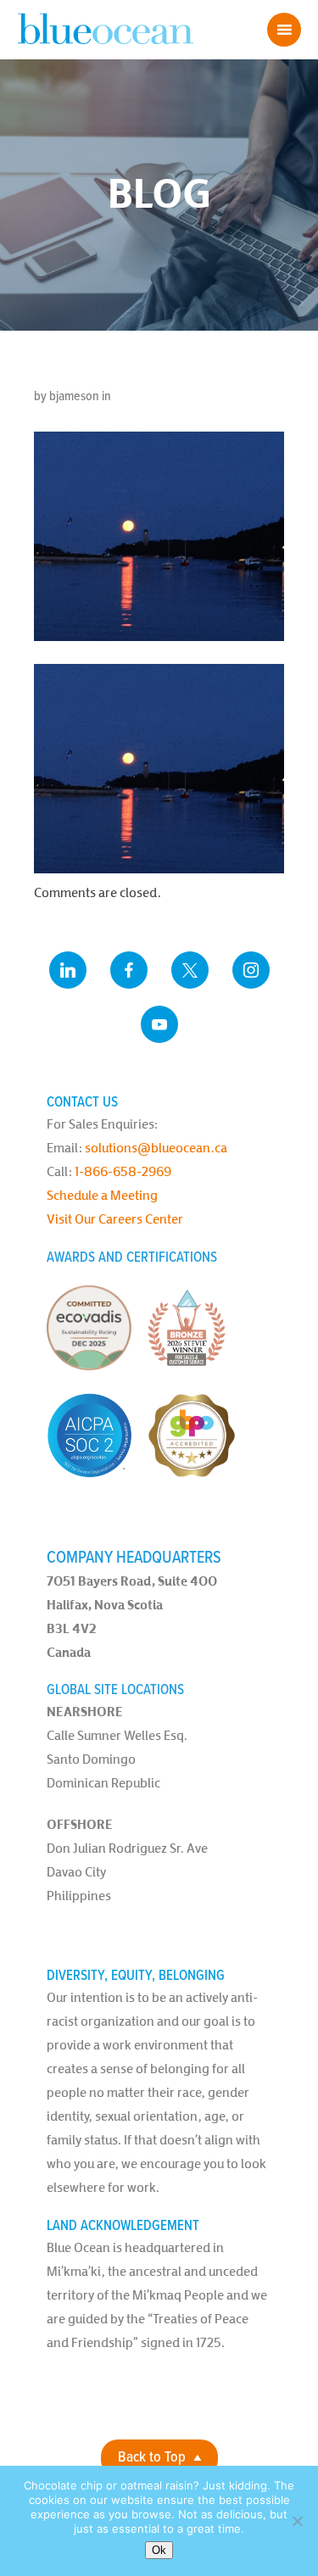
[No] (297, 2521)
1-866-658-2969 (123, 1171)
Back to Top (152, 2458)
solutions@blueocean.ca (156, 1148)
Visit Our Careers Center (115, 1219)
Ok (159, 2550)
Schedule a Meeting (102, 1195)
